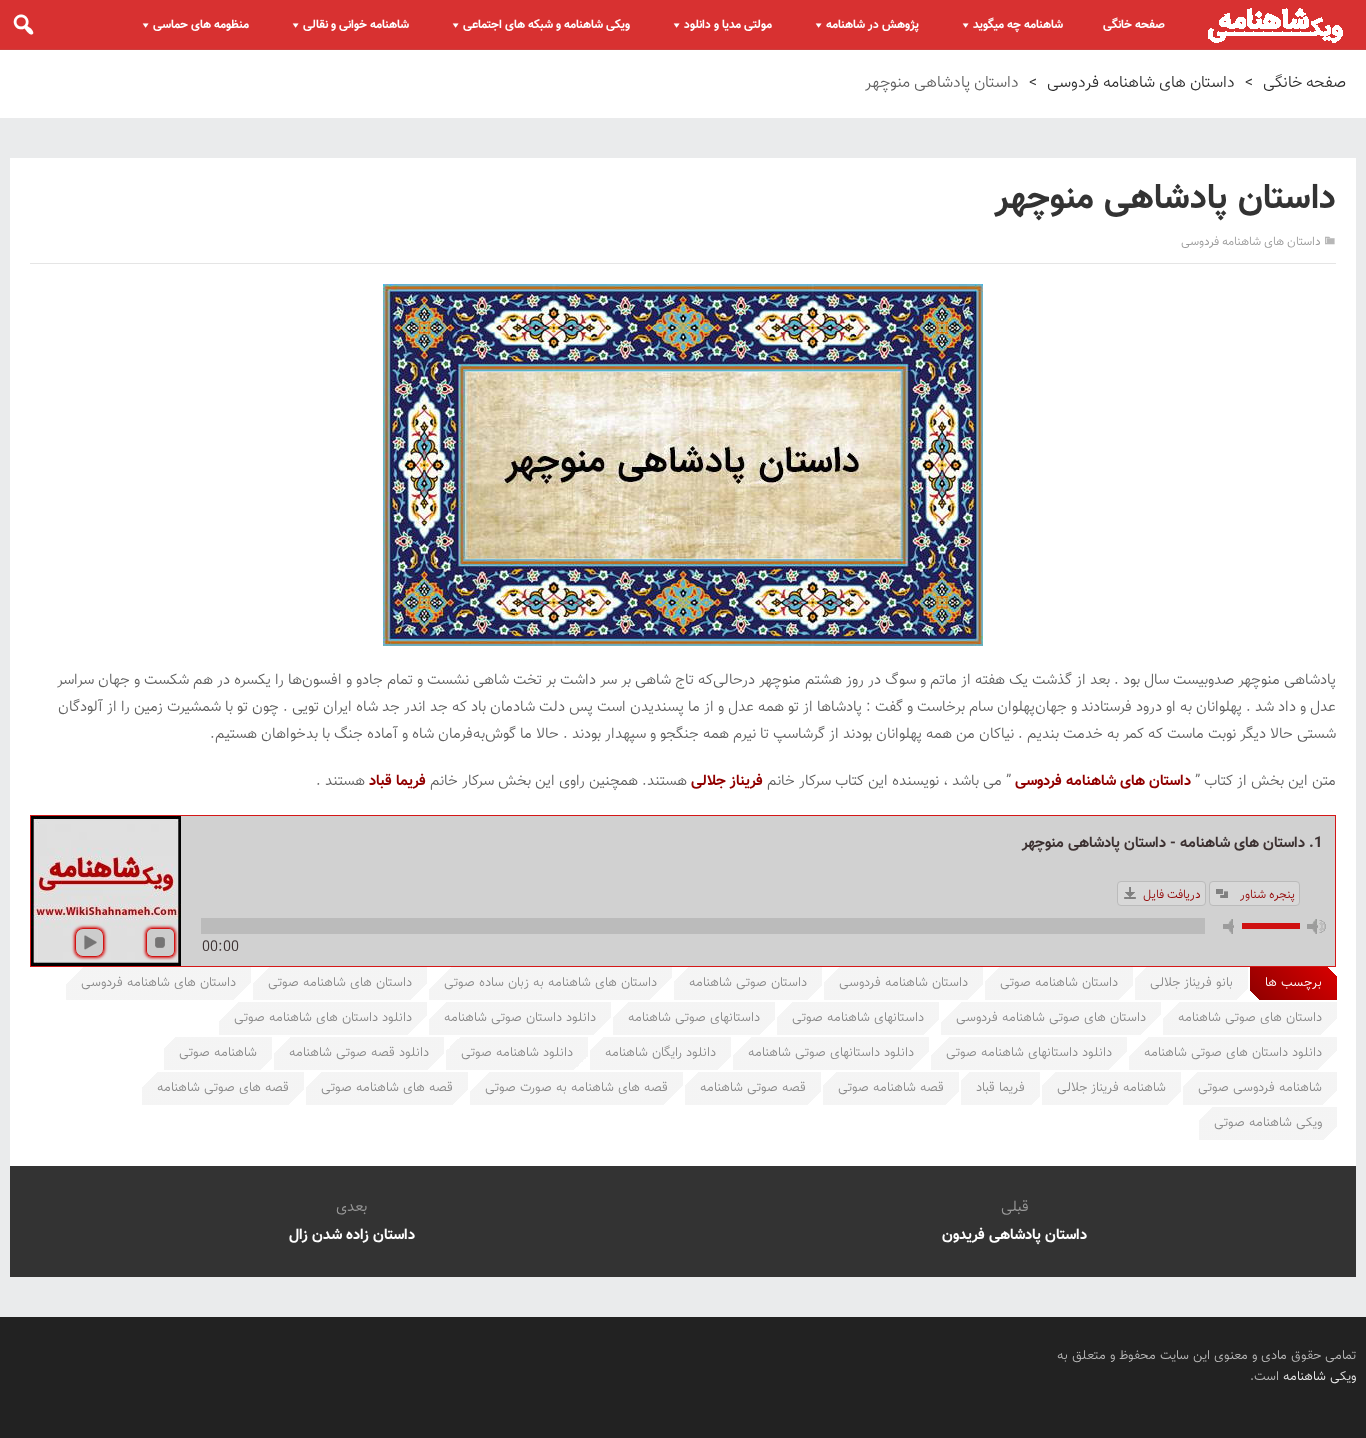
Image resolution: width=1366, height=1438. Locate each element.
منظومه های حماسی (201, 25)
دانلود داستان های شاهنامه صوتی (323, 1018)
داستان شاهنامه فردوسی (903, 983)
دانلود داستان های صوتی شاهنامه (1233, 1053)
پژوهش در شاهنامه (872, 25)
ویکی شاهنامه (1319, 1377)
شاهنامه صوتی (218, 1053)
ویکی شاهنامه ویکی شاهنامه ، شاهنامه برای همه (1275, 25)
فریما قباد (397, 781)
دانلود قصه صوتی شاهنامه (359, 1053)
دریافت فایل (1172, 895)
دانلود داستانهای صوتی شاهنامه (831, 1053)
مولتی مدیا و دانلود (728, 25)
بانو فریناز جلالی (1191, 983)
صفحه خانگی (1134, 25)
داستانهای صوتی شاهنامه (694, 1018)
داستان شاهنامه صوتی (1059, 983)
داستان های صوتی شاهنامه (1250, 1018)
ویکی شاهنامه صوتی (1268, 1123)
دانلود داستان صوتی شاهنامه (520, 1018)
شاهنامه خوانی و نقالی (356, 25)
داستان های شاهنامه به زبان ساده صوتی (550, 983)
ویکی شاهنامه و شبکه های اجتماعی (546, 25)
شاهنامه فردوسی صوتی (1260, 1088)
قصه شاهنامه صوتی (891, 1088)
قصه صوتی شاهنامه (753, 1088)
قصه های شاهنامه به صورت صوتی (576, 1088)
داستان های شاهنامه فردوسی (1141, 83)
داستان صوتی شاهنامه (748, 983)
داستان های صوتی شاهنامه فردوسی (1051, 1018)
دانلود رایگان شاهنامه (660, 1053)
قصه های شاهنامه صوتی (387, 1088)
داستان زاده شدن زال (352, 1235)
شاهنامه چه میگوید (1018, 25)
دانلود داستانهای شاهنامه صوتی (1029, 1053)
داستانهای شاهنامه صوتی (858, 1018)
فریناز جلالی (727, 781)
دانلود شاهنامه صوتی (517, 1053)
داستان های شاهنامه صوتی (340, 983)
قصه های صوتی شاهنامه (223, 1088)
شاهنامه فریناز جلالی (1111, 1088)
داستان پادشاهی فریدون (1014, 1235)
